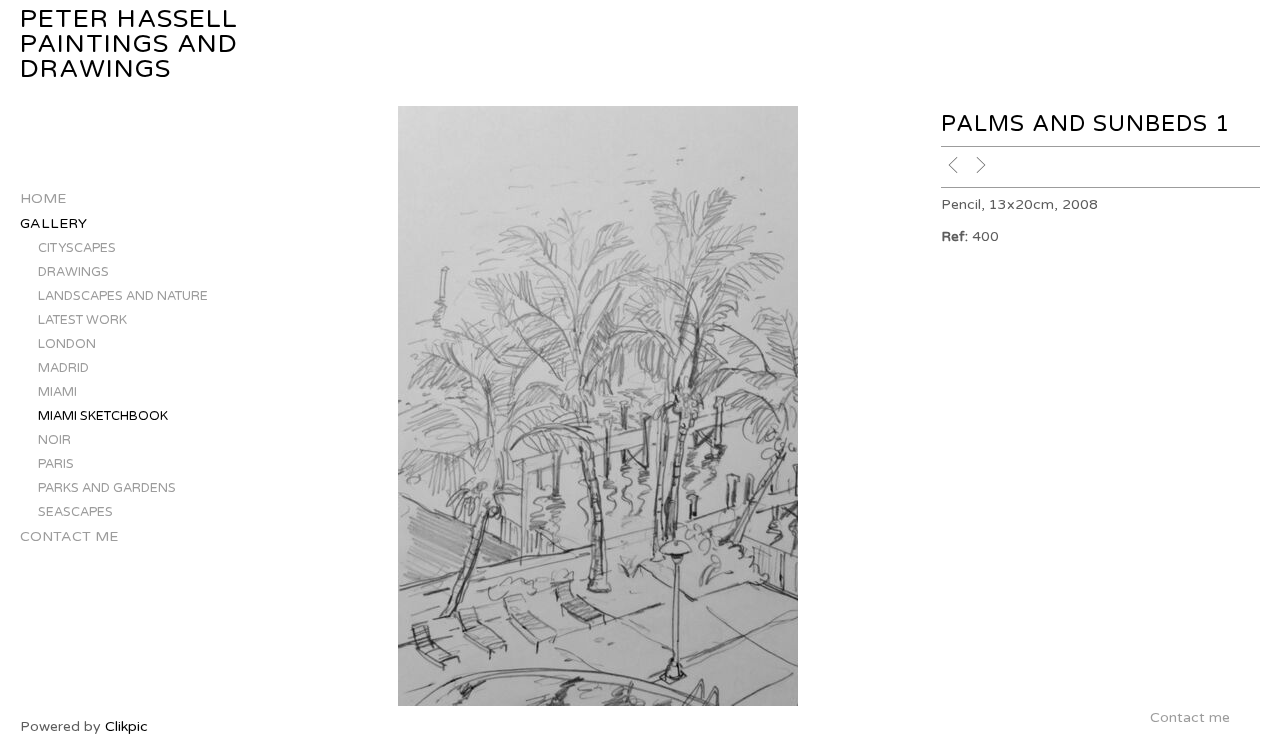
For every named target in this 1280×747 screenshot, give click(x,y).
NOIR (54, 440)
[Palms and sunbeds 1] (598, 406)
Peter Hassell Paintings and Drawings (129, 44)
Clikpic (126, 726)
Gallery (53, 223)
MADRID (63, 368)
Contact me (69, 536)
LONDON (67, 344)
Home (43, 198)
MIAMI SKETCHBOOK (103, 416)
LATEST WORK (82, 320)
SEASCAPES (75, 512)
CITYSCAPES (77, 248)
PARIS (56, 464)
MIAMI (57, 392)
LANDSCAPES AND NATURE (123, 296)
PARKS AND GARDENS (107, 488)
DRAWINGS (73, 272)
